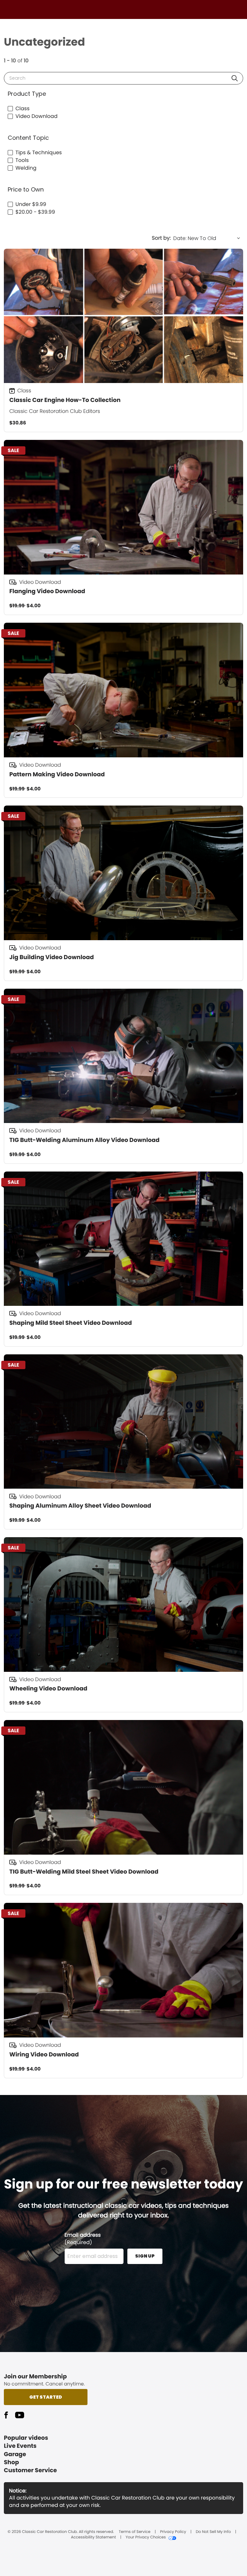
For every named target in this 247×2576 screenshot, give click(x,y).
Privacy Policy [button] (173, 2532)
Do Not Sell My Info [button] (213, 2532)
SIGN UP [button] (145, 2256)
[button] (235, 78)
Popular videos (26, 2438)
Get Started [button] (46, 2397)
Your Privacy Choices (146, 2537)
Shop (11, 2462)
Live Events (20, 2446)
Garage (15, 2454)
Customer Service (30, 2470)
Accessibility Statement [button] (93, 2537)
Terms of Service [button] (134, 2532)
